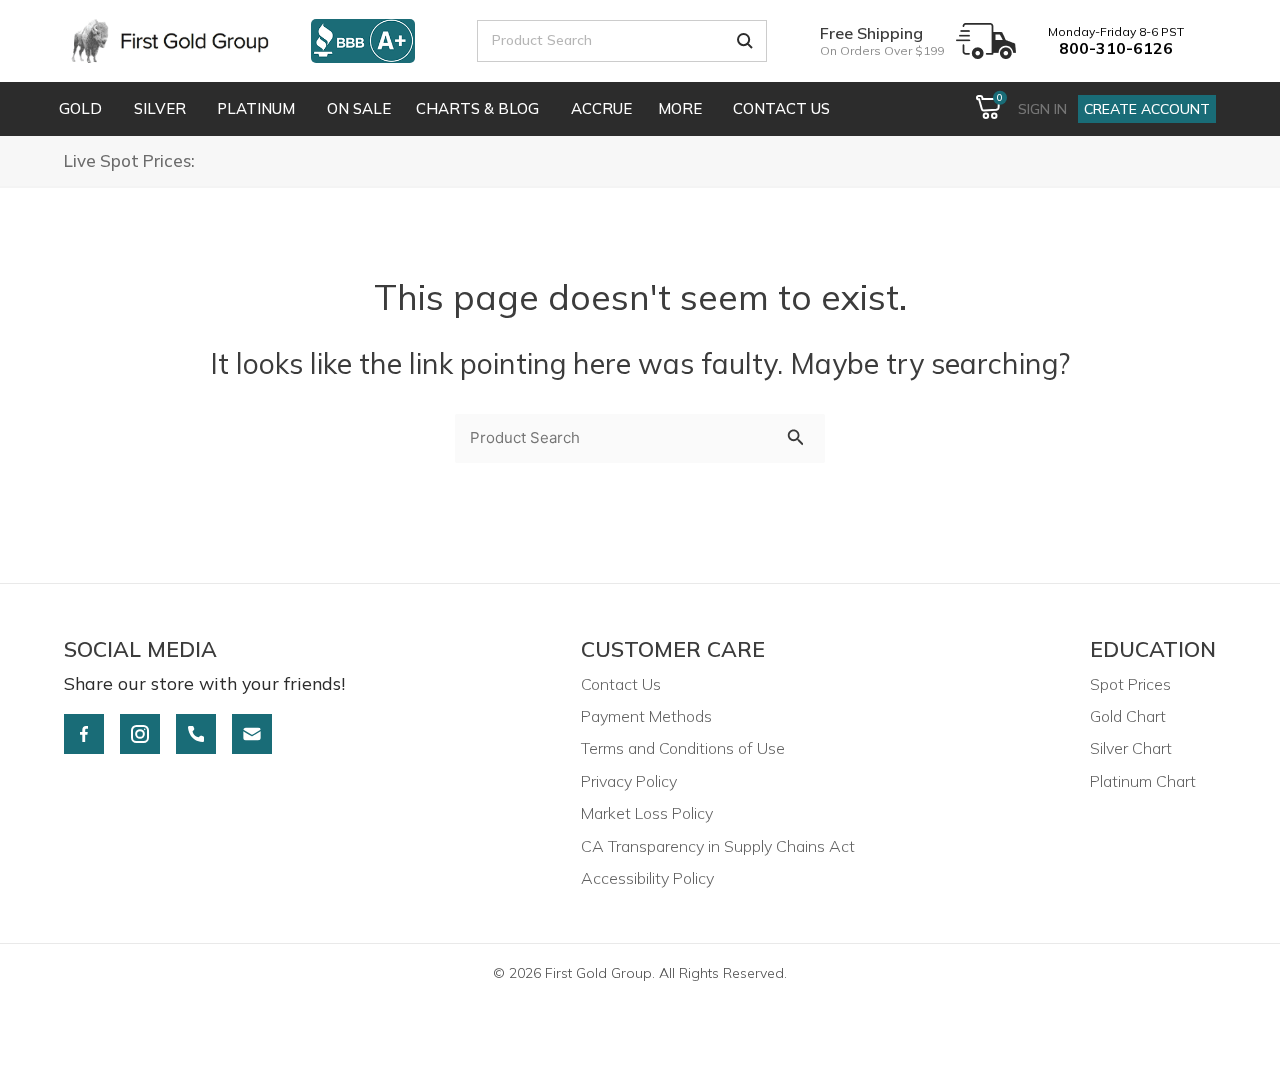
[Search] (745, 41)
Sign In (1042, 109)
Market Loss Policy (647, 813)
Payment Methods (646, 716)
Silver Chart (1131, 748)
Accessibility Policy (647, 878)
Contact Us (621, 684)
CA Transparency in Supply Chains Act (718, 846)
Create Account (1147, 109)
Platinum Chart (1143, 781)
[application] (105, 109)
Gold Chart (1128, 716)
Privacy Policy (629, 781)
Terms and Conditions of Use (683, 748)
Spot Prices (1130, 684)
